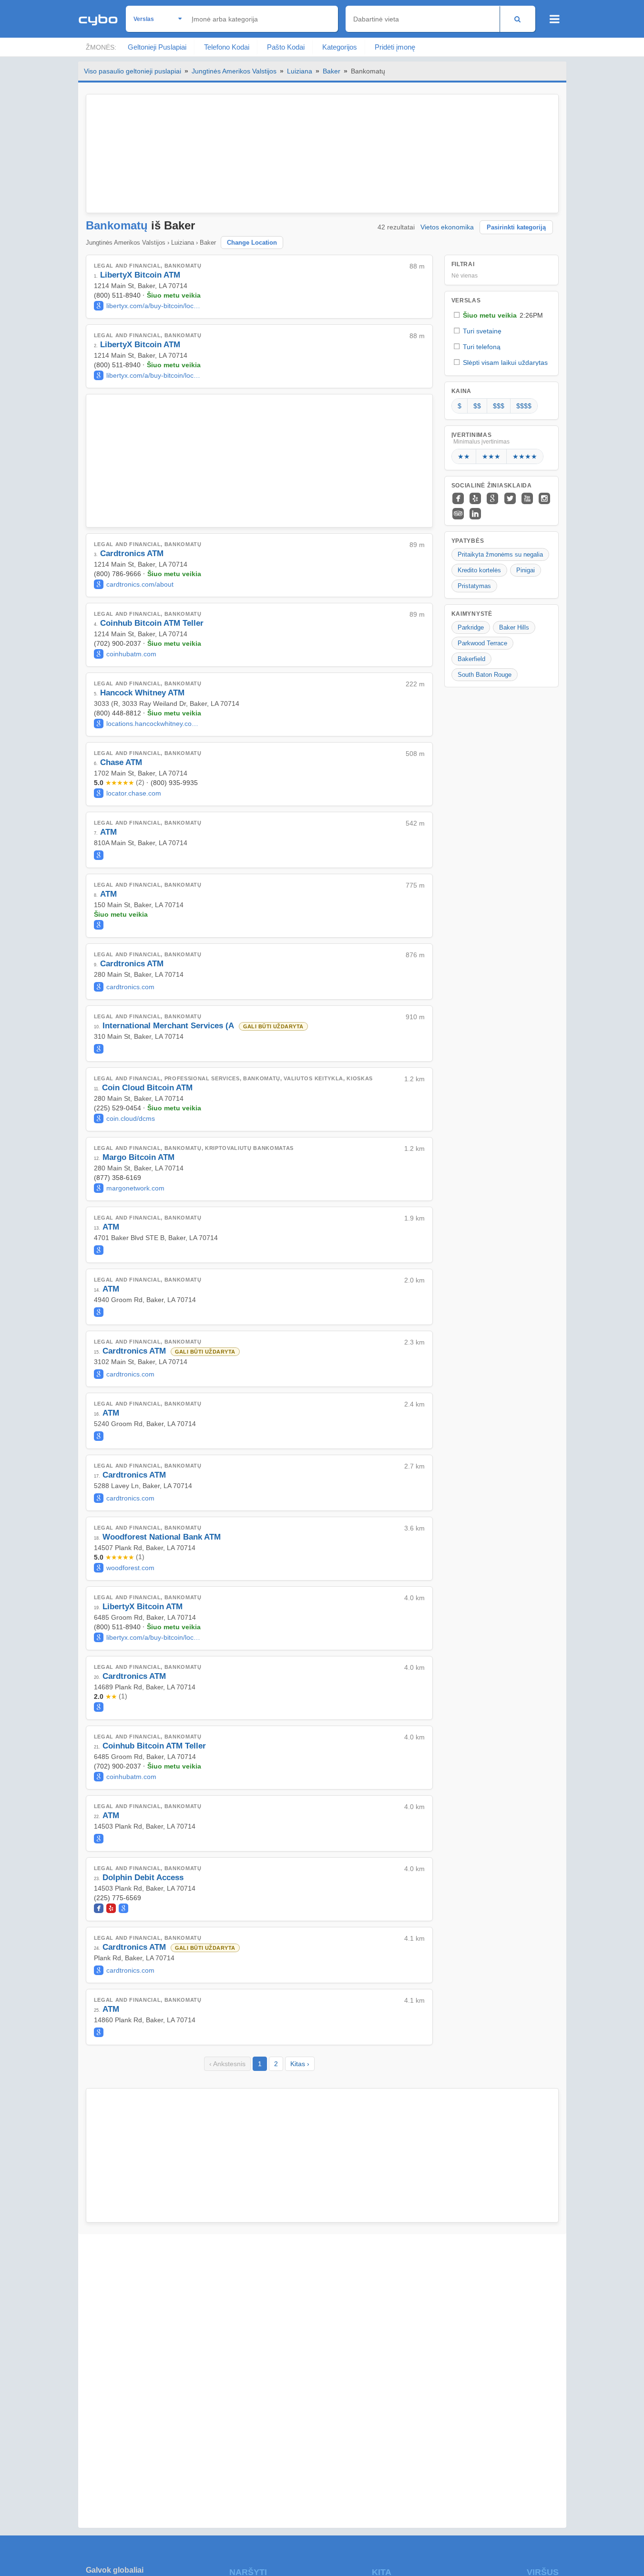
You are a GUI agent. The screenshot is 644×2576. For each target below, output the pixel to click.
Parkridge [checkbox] (471, 627)
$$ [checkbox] (477, 406)
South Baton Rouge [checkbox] (485, 675)
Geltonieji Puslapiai (157, 47)
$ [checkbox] (460, 406)
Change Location (252, 243)
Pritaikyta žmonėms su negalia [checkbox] (500, 554)
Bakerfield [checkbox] (471, 659)
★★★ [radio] (491, 456)
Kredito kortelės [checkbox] (479, 570)
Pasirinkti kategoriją (516, 227)
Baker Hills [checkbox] (514, 627)
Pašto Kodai (286, 47)
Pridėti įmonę (395, 47)
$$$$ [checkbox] (524, 406)
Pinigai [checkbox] (526, 570)
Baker (332, 71)
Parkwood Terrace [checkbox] (482, 643)
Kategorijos (340, 47)
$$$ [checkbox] (499, 406)
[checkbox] (501, 315)
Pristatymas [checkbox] (474, 586)
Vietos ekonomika (447, 227)
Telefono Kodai (227, 47)
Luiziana (300, 71)
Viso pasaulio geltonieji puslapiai (133, 71)
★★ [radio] (464, 456)
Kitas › (300, 2064)
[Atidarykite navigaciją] (555, 19)
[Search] (517, 19)
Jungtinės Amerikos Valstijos (234, 71)
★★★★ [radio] (525, 456)
